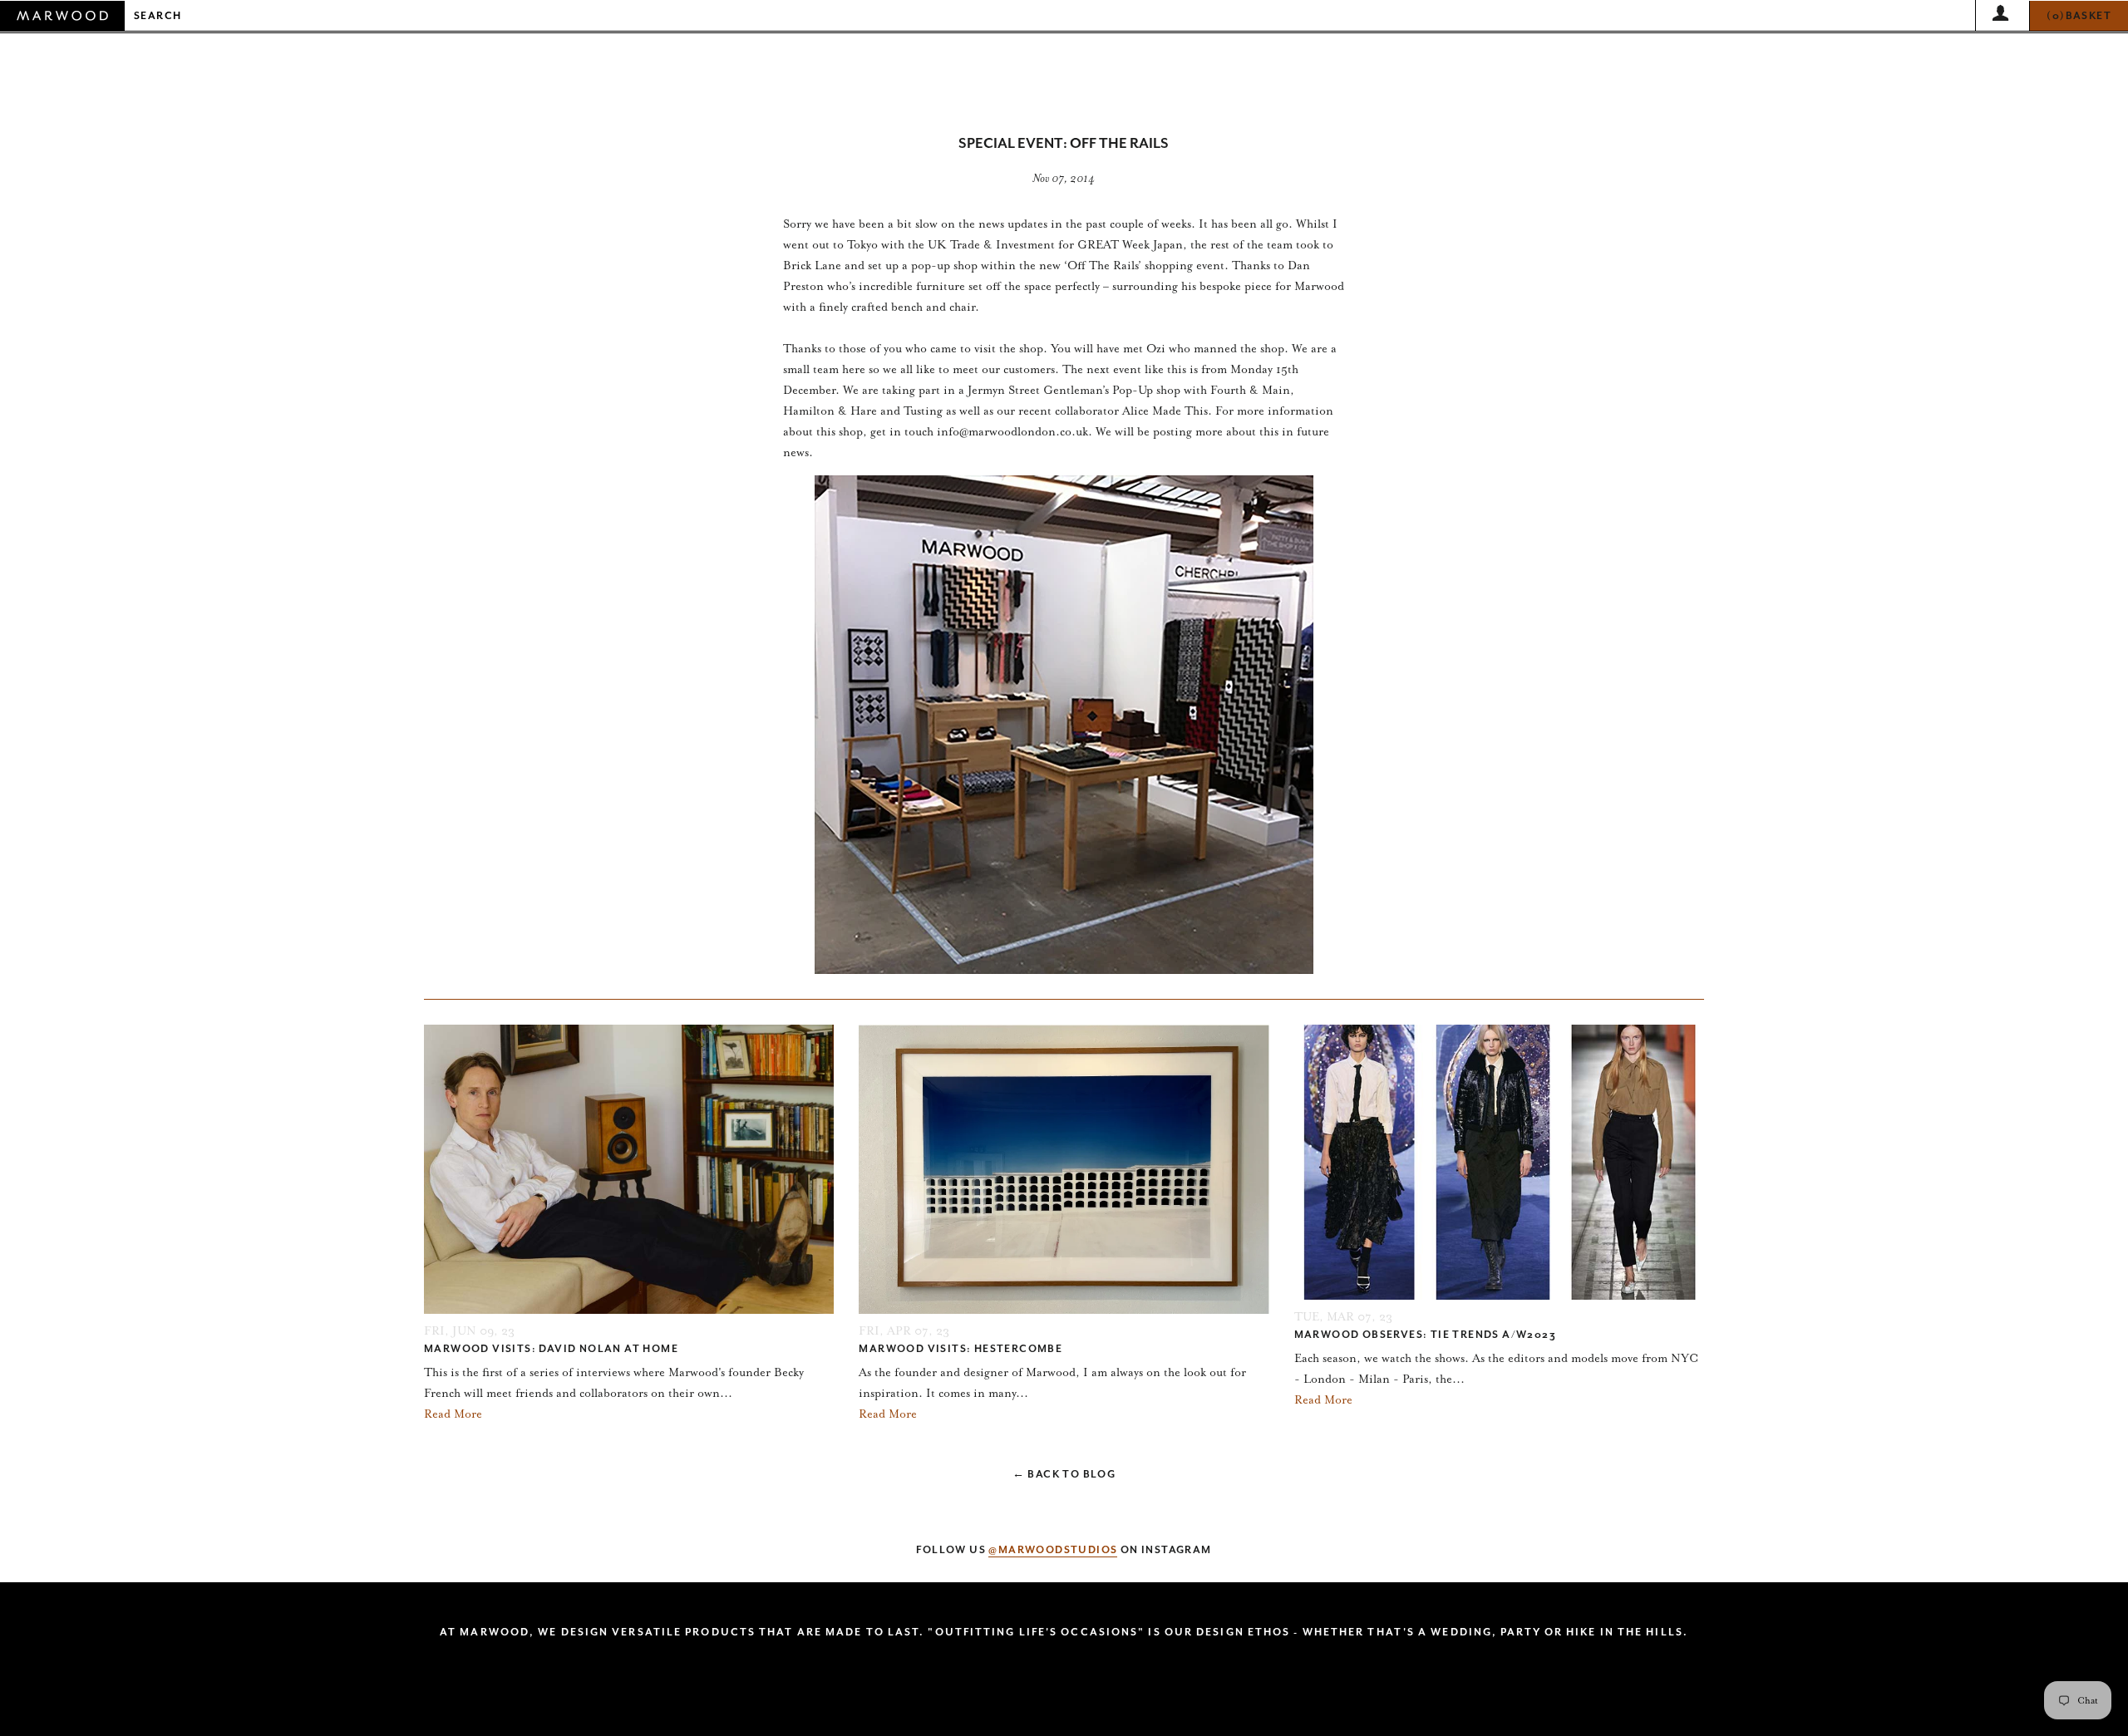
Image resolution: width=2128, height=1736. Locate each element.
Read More (453, 1414)
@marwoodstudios (1053, 1550)
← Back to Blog (1064, 1474)
